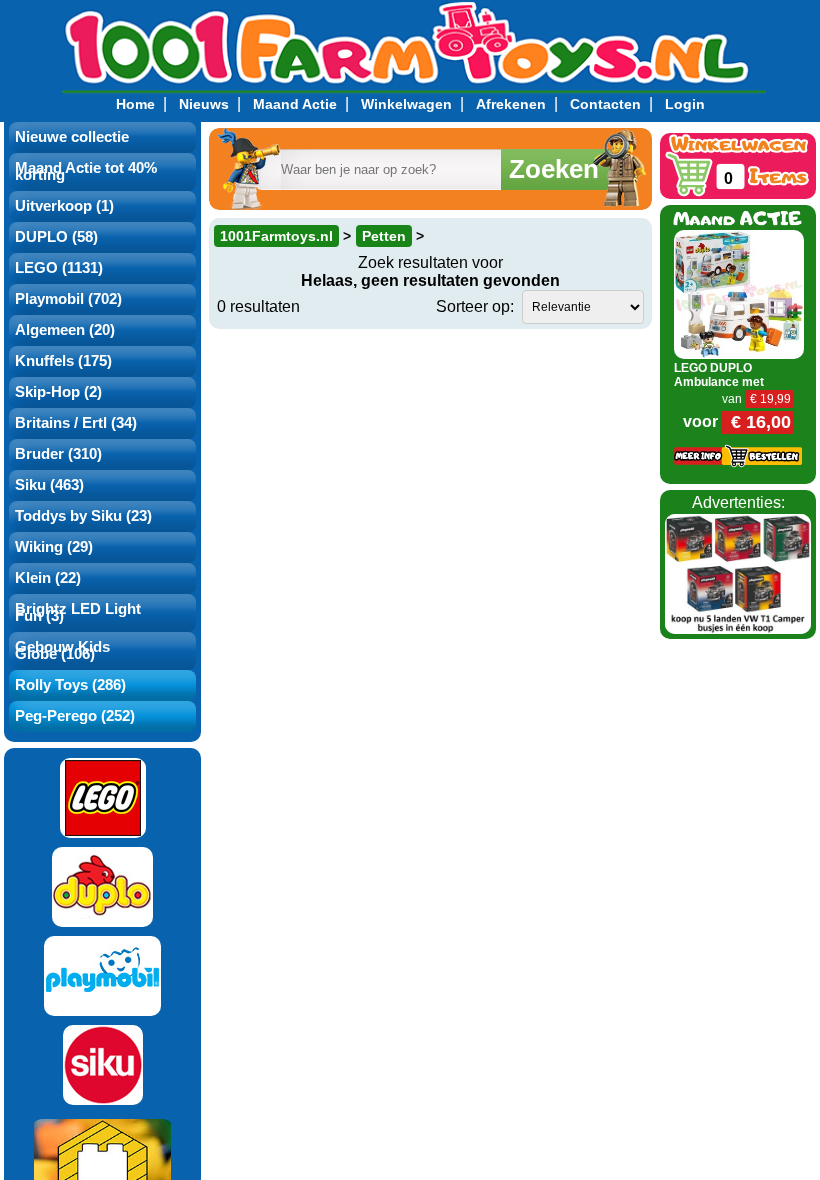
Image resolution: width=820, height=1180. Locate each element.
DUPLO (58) (56, 237)
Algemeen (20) (65, 330)
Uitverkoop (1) (64, 206)
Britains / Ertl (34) (76, 423)
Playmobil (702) (68, 299)
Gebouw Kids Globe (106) (62, 650)
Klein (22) (48, 578)
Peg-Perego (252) (75, 716)
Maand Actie (295, 104)
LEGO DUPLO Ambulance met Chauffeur (719, 382)
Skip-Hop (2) (58, 392)
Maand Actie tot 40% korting (86, 171)
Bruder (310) (58, 454)
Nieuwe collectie (72, 137)
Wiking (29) (54, 547)
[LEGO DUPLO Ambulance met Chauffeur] (739, 293)
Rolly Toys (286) (70, 685)
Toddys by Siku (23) (83, 516)
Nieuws (204, 104)
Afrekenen (511, 104)
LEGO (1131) (59, 268)
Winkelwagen (406, 104)
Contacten (605, 104)
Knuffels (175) (63, 361)
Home (135, 104)
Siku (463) (49, 485)
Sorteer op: (475, 306)
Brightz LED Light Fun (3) (78, 612)
